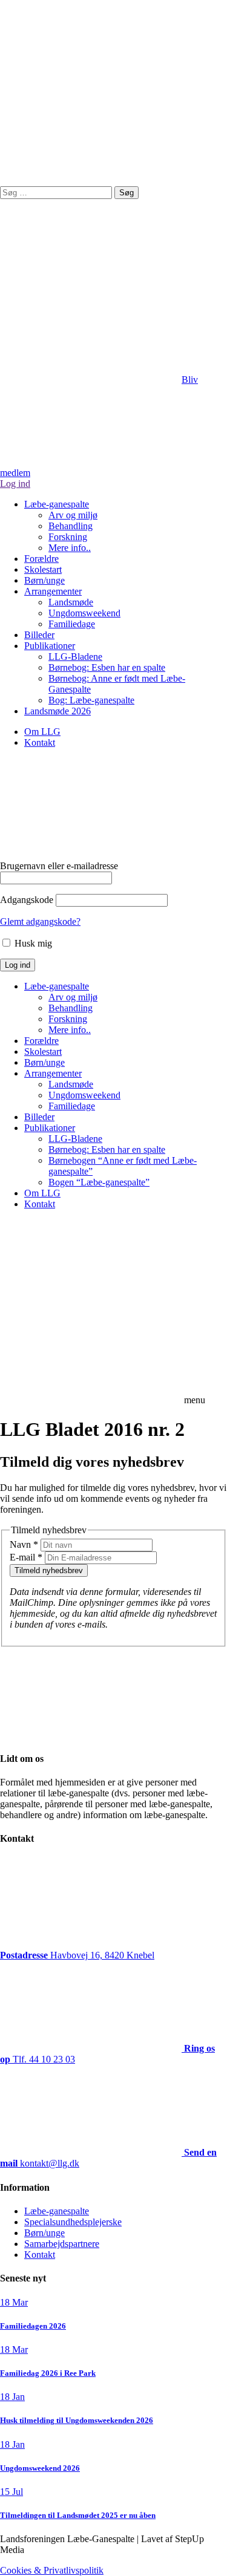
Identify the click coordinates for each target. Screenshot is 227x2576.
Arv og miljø (73, 515)
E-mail (26, 1557)
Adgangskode (27, 900)
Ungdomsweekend (84, 613)
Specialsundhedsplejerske (73, 2222)
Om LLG (42, 732)
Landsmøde (71, 602)
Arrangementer (53, 591)
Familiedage (72, 624)
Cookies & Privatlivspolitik (52, 2570)
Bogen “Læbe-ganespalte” (99, 1182)
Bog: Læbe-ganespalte (91, 700)
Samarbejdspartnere (62, 2244)
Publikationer (50, 646)
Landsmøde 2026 (58, 711)
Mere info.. (70, 548)
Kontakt (40, 742)
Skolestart (43, 569)
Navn (24, 1544)
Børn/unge (44, 580)
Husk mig (32, 943)
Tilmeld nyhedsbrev (49, 1570)
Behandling (71, 526)
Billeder (39, 635)
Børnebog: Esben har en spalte (107, 667)
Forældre (41, 559)
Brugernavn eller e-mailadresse (59, 866)
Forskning (68, 537)
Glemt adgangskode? (40, 921)
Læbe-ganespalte (57, 504)
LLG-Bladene (75, 657)
